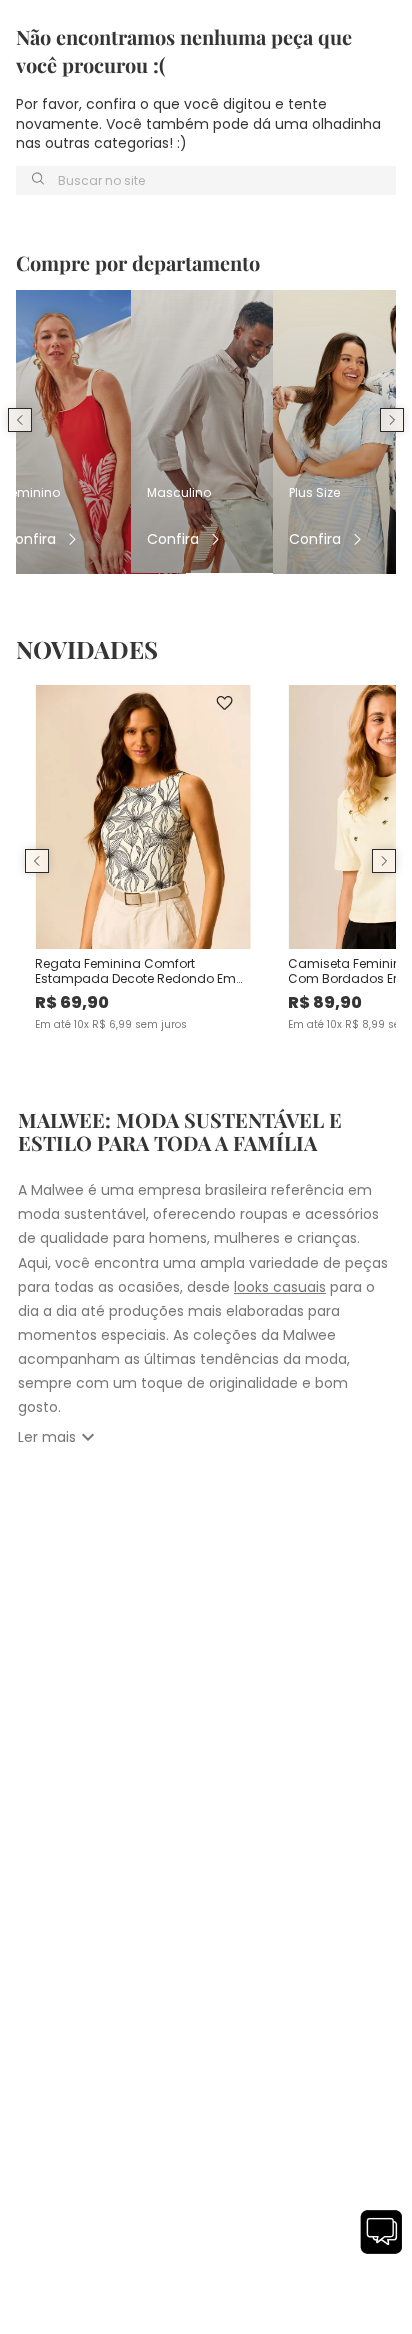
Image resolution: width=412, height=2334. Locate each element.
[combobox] (206, 180)
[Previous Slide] (20, 420)
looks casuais (280, 1287)
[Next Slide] (392, 420)
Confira (30, 539)
